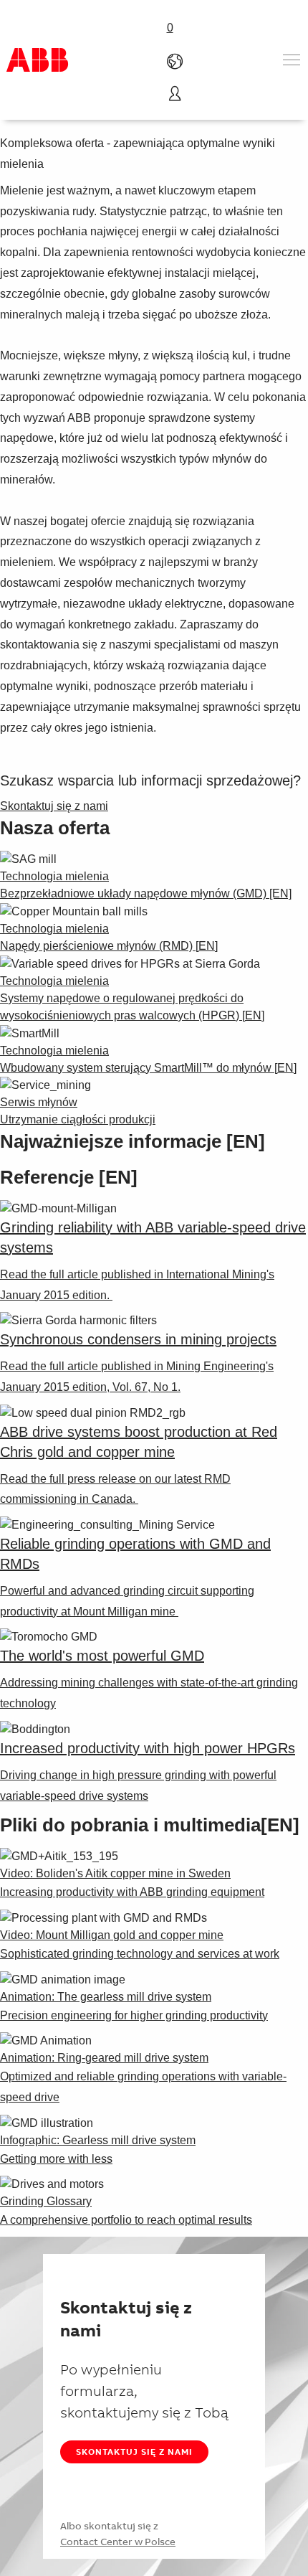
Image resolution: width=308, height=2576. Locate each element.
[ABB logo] (37, 60)
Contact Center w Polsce (118, 2542)
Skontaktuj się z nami (134, 2452)
